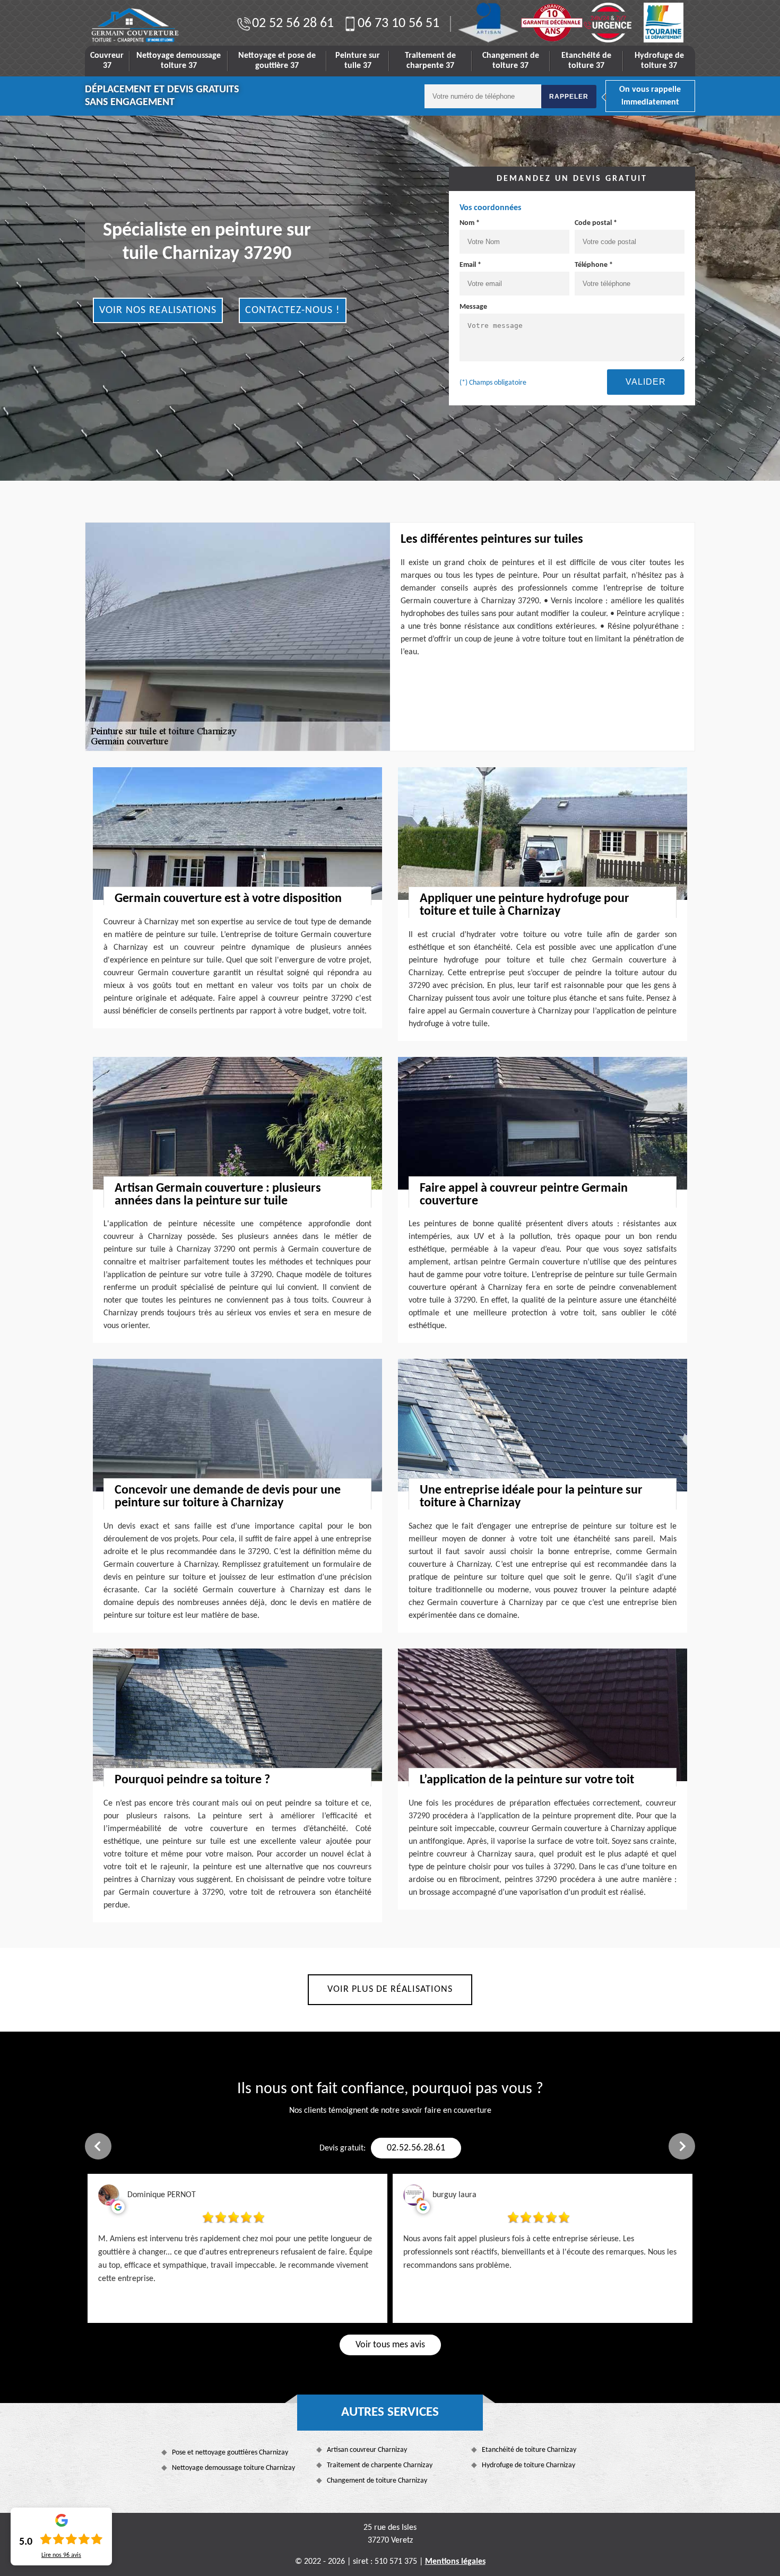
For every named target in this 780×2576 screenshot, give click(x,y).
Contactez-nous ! (293, 310)
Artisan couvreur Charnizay (367, 2450)
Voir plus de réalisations (390, 1989)
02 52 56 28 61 (293, 24)
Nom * (470, 223)
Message (473, 307)
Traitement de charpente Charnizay (380, 2465)
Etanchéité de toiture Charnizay (529, 2450)
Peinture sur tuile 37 (358, 61)
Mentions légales (455, 2562)
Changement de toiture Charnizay (377, 2481)
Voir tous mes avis (390, 2345)
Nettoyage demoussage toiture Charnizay (233, 2468)
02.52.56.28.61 (416, 2148)
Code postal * (596, 223)
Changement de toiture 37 (511, 61)
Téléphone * (594, 265)
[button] (98, 2146)
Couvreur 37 (107, 61)
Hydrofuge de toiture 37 (659, 61)
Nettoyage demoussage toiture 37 (179, 61)
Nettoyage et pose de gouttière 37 (277, 61)
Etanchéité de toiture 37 (586, 61)
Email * (470, 265)
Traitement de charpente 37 (430, 61)
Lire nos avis (61, 2555)
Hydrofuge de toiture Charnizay (528, 2465)
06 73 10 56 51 (398, 24)
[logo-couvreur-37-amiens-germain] (135, 25)
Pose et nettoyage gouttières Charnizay (230, 2453)
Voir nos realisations (158, 310)
